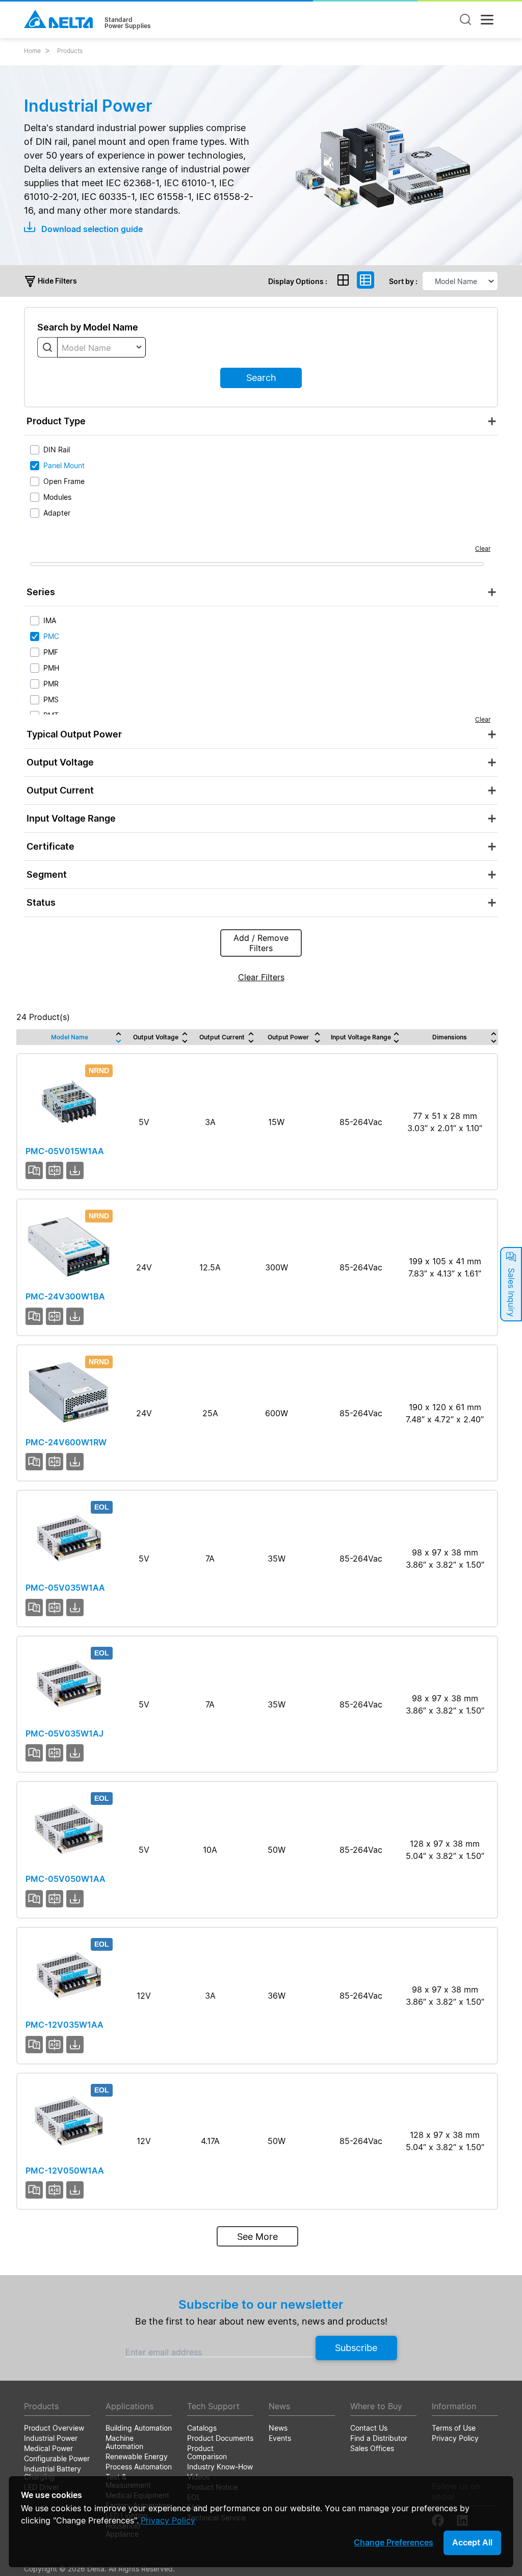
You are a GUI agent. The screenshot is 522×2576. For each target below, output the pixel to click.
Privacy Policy (168, 2520)
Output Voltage (156, 1037)
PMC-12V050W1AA (65, 2171)
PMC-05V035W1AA (65, 1588)
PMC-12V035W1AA (64, 2025)
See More (257, 2237)
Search (261, 378)
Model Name (70, 1037)
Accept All (472, 2542)
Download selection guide (91, 229)
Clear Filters (261, 977)
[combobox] (101, 347)
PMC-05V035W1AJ (64, 1733)
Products (70, 51)
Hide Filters (57, 281)
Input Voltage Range (361, 1037)
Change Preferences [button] (394, 2542)
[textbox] (101, 348)
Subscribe (356, 2348)
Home (32, 51)
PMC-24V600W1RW (66, 1442)
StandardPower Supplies (128, 23)
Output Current (222, 1037)
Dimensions (450, 1037)
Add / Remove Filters (261, 943)
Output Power (288, 1037)
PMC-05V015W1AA (65, 1151)
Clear (483, 549)
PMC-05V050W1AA (66, 1879)
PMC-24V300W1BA (65, 1296)
